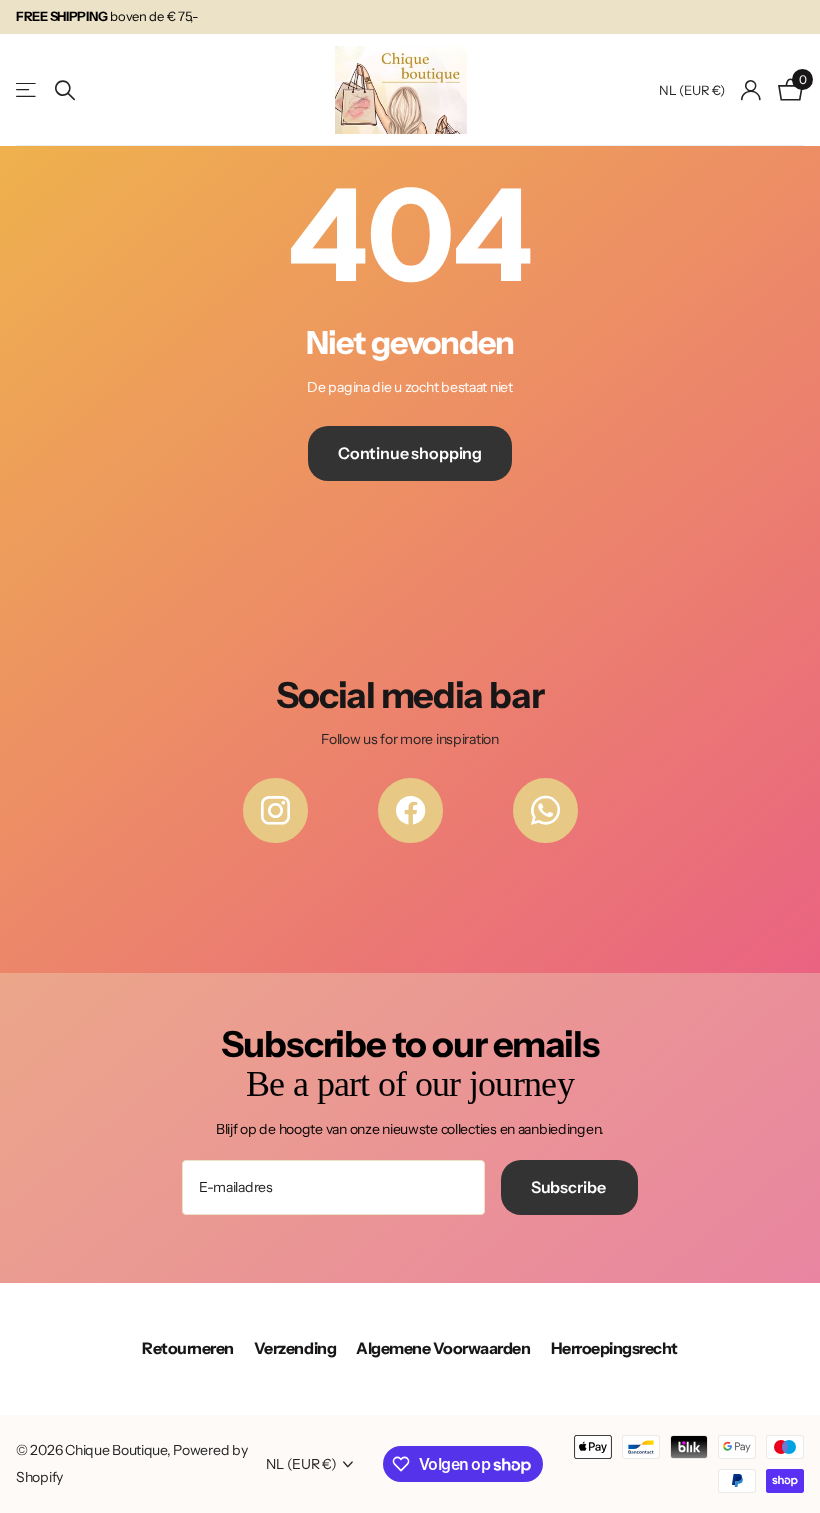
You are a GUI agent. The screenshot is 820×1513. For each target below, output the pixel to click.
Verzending (295, 1348)
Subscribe (569, 1187)
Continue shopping (410, 453)
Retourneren (188, 1348)
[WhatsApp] (545, 810)
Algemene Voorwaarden (443, 1348)
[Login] (751, 90)
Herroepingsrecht (614, 1348)
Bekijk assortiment (27, 90)
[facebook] (410, 810)
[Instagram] (275, 810)
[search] (65, 90)
